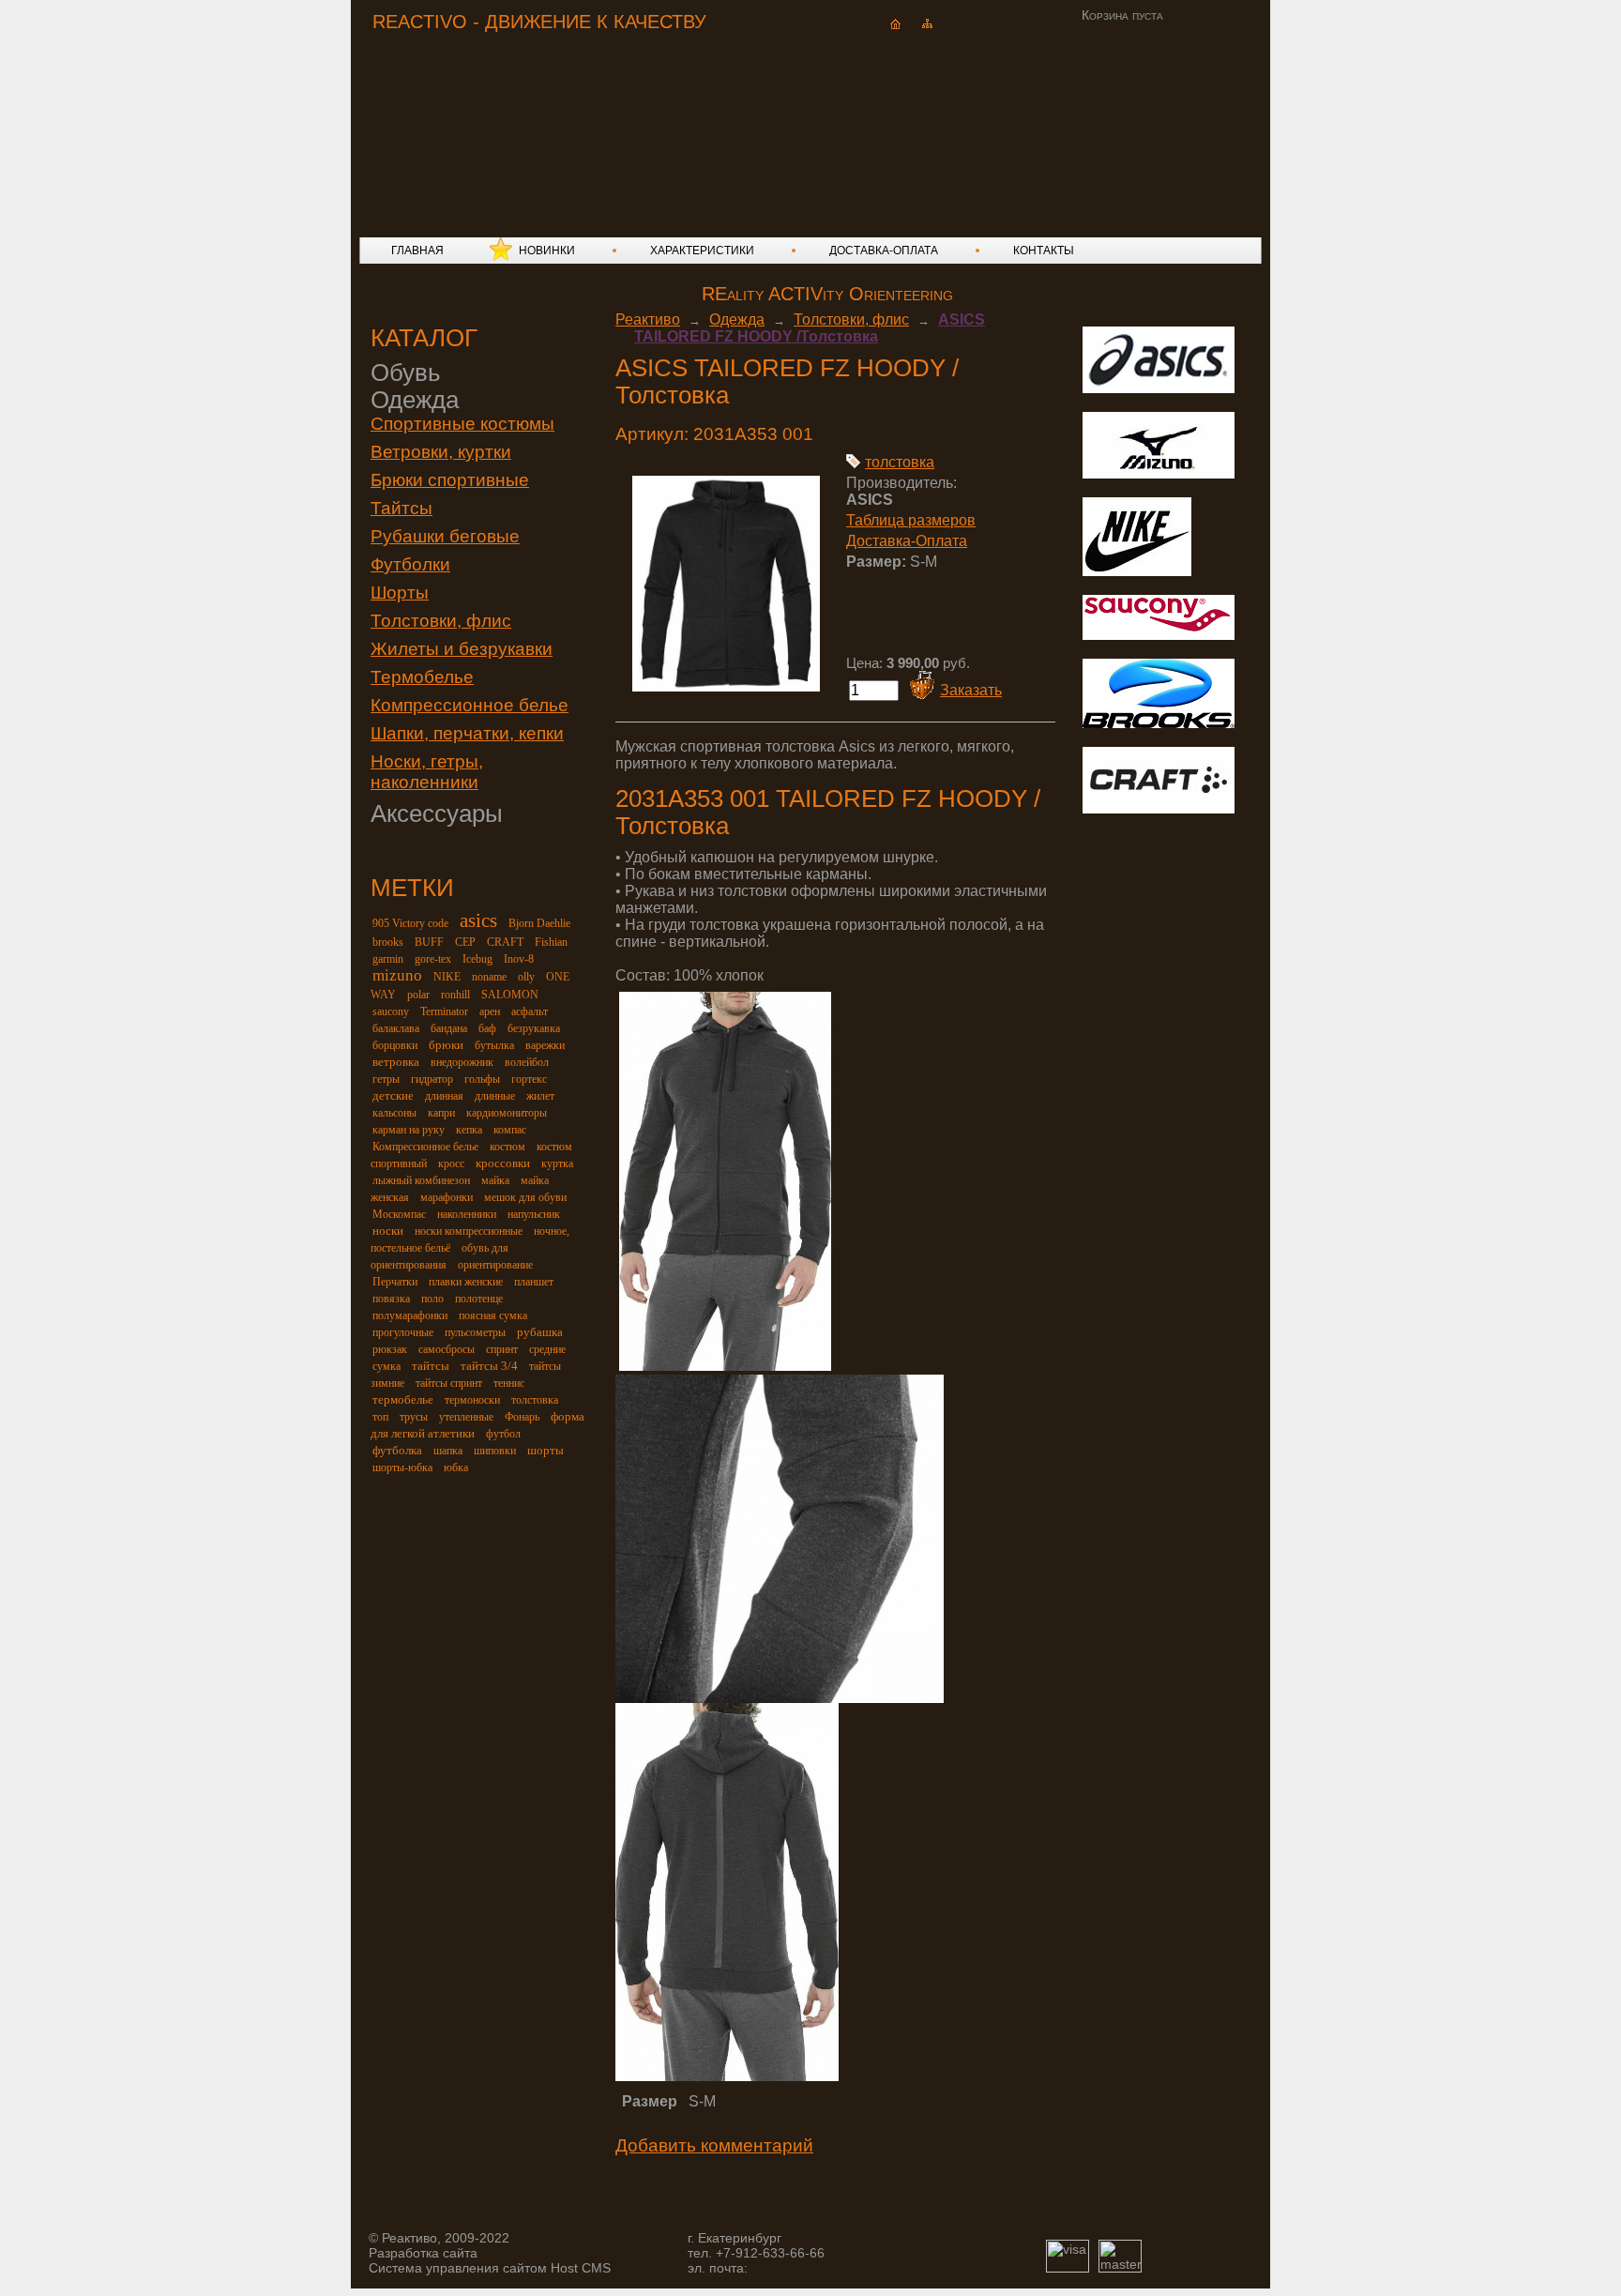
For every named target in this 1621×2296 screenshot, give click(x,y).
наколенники (467, 1214)
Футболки (410, 564)
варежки (545, 1045)
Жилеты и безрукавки (462, 649)
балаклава (396, 1028)
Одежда (415, 400)
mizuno (397, 975)
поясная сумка (493, 1315)
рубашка (540, 1332)
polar (418, 995)
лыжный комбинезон (421, 1180)
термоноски (472, 1400)
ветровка (396, 1062)
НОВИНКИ (547, 251)
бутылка (494, 1045)
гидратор (432, 1079)
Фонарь (522, 1417)
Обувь (406, 373)
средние (547, 1349)
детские (393, 1095)
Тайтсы (401, 508)
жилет (540, 1096)
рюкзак (390, 1349)
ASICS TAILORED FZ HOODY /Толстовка (810, 328)
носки (388, 1231)
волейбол (527, 1062)
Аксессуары (437, 813)
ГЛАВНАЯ (417, 251)
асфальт (530, 1011)
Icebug (477, 959)
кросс (451, 1163)
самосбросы (447, 1349)
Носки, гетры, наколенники (427, 772)
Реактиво (648, 319)
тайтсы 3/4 (489, 1366)
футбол (503, 1434)
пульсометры (475, 1332)
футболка (397, 1450)
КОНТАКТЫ (1044, 251)
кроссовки (503, 1163)
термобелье (403, 1399)
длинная (444, 1096)
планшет (534, 1282)
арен (490, 1011)
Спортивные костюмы (462, 424)
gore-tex (433, 959)
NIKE (447, 977)
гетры (386, 1079)
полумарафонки (410, 1315)
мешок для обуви (525, 1197)
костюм (508, 1147)
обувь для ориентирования (439, 1256)
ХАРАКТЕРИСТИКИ (702, 251)
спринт (502, 1349)
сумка (386, 1366)
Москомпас (399, 1214)
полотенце (479, 1299)
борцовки (395, 1045)
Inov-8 (519, 959)
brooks (388, 942)
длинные (495, 1096)
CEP (465, 942)
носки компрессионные (469, 1231)
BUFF (429, 942)
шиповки (495, 1451)
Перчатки (395, 1282)
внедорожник (462, 1062)
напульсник (534, 1214)
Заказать (971, 690)
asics (478, 920)
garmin (388, 959)
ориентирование (495, 1265)
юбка (456, 1467)
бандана (449, 1028)
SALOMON (510, 995)
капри (441, 1113)
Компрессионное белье (470, 705)
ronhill (455, 995)
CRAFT (505, 942)
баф (487, 1028)
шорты (545, 1450)
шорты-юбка (402, 1467)
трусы (414, 1417)
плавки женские (466, 1282)
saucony (391, 1011)
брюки (446, 1045)
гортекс (529, 1079)
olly (526, 977)
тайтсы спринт (449, 1383)
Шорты (400, 593)
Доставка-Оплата (907, 541)
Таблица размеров (911, 520)
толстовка (535, 1400)
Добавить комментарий (714, 2145)
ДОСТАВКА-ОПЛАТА (884, 251)
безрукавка (534, 1028)
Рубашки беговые (445, 536)
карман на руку (409, 1130)
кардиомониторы (507, 1113)
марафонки (447, 1197)
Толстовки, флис (441, 621)
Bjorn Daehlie (539, 923)
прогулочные (403, 1332)
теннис (509, 1383)
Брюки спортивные (450, 480)
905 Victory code (410, 923)
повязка (391, 1299)
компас (510, 1130)
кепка (469, 1130)
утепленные (466, 1417)
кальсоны (394, 1113)
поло (432, 1299)
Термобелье (422, 677)
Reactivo (525, 118)
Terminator (444, 1011)
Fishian (551, 942)
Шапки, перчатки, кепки (467, 733)
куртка (557, 1163)
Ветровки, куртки (441, 452)
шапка (448, 1451)
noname (489, 977)
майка (495, 1180)
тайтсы (431, 1366)
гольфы (482, 1079)
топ (380, 1417)
